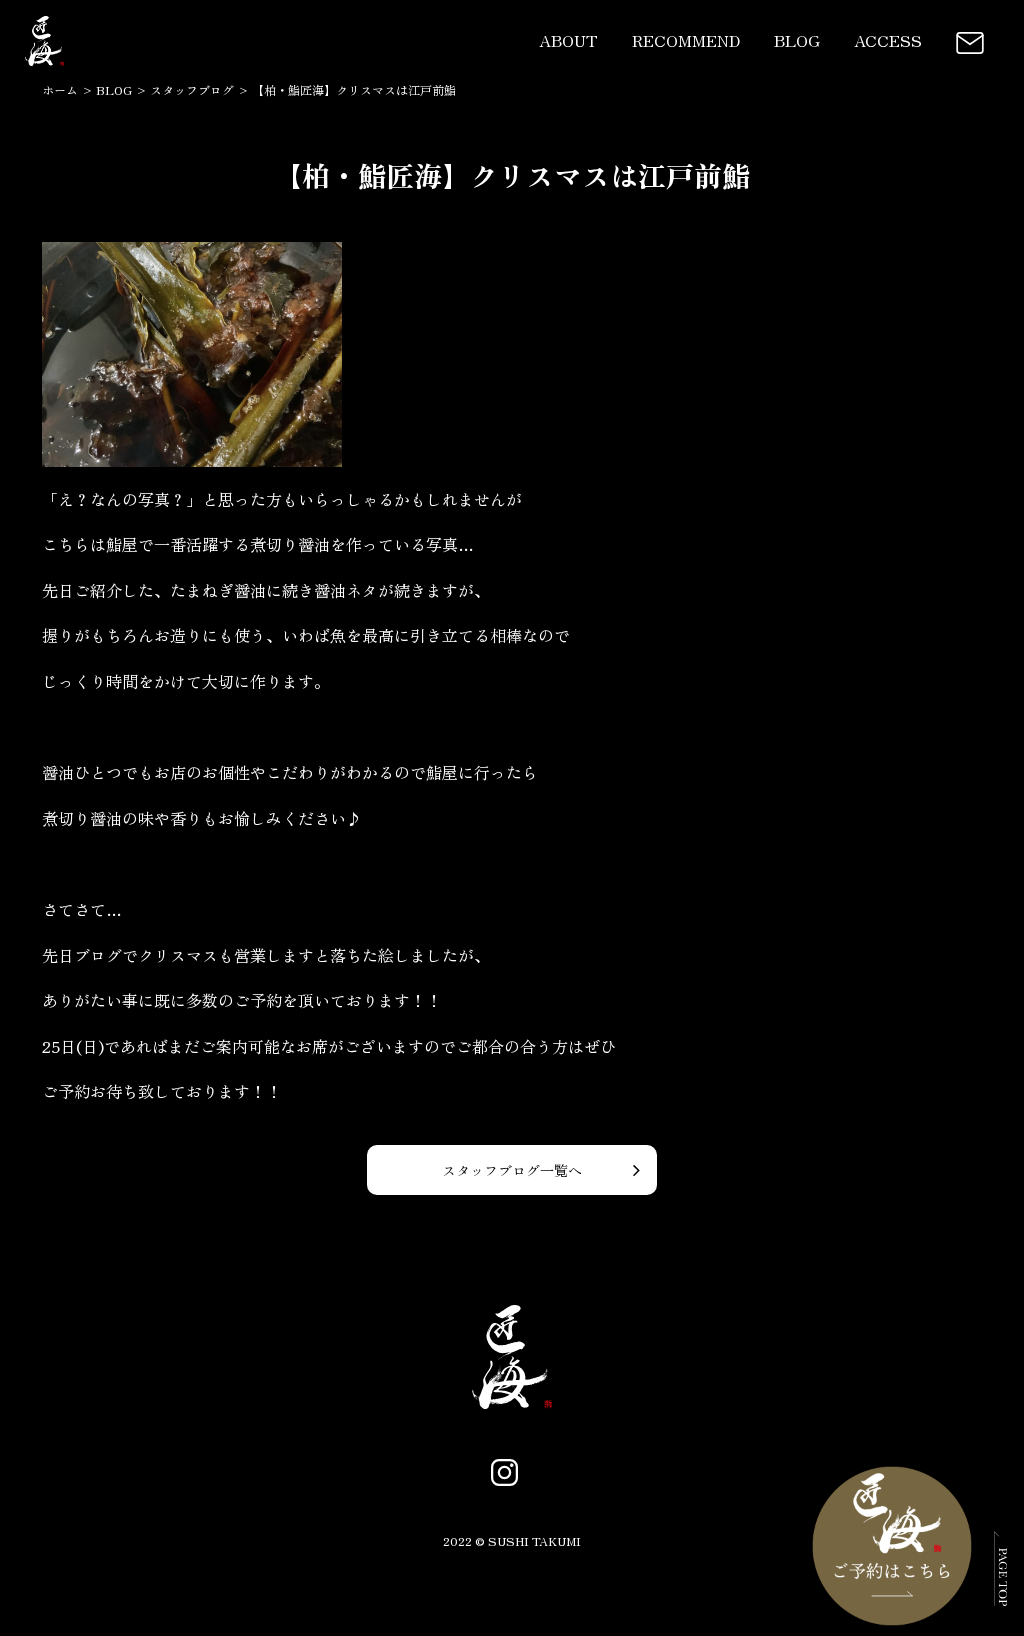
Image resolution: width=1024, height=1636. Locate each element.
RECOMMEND (686, 40)
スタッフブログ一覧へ (512, 1170)
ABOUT (568, 40)
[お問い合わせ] (970, 40)
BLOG (797, 40)
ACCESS (888, 40)
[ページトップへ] (1000, 1592)
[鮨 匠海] (44, 66)
